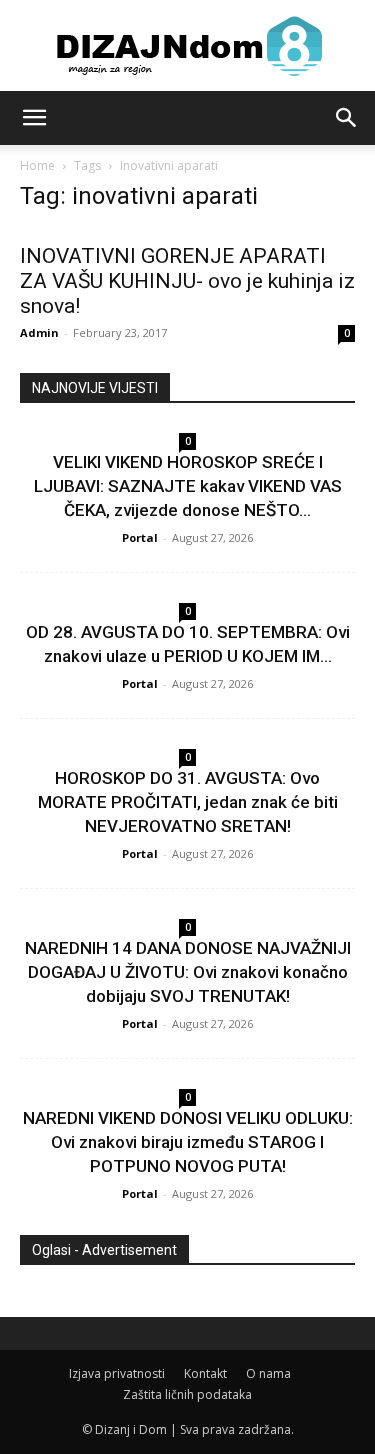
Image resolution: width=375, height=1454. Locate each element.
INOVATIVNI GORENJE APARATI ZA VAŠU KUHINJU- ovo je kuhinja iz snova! (187, 281)
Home (37, 165)
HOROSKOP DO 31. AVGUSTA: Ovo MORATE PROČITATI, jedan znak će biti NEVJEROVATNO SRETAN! (188, 802)
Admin (39, 332)
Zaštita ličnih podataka (187, 1394)
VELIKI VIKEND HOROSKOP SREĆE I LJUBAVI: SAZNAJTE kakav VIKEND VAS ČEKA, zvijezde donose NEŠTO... (188, 486)
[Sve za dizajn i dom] (187, 46)
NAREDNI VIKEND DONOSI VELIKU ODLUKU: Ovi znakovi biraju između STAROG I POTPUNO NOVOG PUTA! (188, 1142)
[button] (34, 118)
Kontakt (205, 1373)
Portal (140, 537)
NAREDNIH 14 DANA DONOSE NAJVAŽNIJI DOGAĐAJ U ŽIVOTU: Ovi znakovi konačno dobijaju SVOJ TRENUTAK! (188, 972)
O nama (268, 1373)
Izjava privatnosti (117, 1373)
